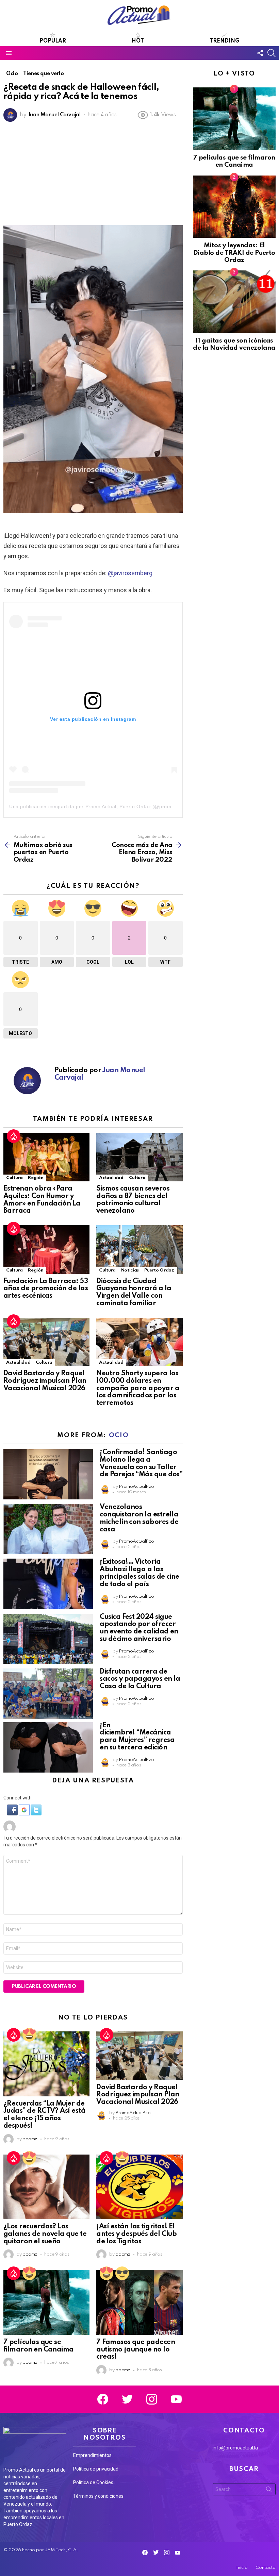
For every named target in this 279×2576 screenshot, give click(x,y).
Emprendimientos (92, 2455)
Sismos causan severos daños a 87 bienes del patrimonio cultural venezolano (133, 1200)
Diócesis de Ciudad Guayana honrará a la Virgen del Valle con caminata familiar (134, 1292)
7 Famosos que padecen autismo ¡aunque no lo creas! (136, 2350)
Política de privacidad (96, 2469)
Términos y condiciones (98, 2496)
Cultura (14, 1178)
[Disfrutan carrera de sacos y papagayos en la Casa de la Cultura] (48, 1694)
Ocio (119, 1435)
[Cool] (122, 2273)
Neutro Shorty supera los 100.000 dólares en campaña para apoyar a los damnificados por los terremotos (138, 1388)
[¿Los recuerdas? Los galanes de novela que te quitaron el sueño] (46, 2187)
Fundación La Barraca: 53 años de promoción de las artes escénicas (46, 1289)
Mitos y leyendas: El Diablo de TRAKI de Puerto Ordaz (234, 253)
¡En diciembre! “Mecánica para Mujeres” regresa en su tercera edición (137, 1737)
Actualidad (111, 1178)
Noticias (130, 1270)
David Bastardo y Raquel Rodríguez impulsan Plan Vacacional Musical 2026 (45, 1381)
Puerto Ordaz (159, 1270)
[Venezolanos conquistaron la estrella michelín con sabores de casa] (48, 1529)
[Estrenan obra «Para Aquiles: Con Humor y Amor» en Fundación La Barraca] (46, 1157)
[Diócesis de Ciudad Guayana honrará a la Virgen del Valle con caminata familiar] (139, 1249)
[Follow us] (260, 53)
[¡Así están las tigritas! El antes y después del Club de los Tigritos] (139, 2187)
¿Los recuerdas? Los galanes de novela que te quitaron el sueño (45, 2234)
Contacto (266, 2568)
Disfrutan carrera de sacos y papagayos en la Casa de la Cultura (140, 1679)
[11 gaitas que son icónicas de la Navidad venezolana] (234, 302)
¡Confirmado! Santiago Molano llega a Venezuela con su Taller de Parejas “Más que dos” (141, 1464)
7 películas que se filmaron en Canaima (39, 2346)
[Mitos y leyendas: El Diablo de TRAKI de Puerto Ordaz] (234, 207)
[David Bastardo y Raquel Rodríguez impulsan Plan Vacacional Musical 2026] (46, 1342)
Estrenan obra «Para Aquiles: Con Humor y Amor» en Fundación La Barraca (42, 1200)
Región (36, 1178)
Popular (53, 41)
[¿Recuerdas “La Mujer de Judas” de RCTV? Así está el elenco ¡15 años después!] (46, 2064)
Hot (138, 41)
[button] (13, 1814)
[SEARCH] (272, 53)
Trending (225, 41)
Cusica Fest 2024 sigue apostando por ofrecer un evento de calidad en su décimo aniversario (139, 1628)
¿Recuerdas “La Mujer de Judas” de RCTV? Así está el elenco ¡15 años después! (44, 2115)
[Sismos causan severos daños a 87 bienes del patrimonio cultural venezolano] (139, 1157)
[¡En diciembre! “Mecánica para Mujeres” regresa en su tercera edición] (48, 1747)
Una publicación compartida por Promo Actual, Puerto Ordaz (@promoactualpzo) (104, 807)
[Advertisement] (93, 174)
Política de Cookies (93, 2482)
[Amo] (29, 2035)
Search (269, 2491)
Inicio (242, 2568)
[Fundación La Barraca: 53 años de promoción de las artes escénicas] (46, 1249)
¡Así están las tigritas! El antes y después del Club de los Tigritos (136, 2234)
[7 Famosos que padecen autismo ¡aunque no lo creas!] (139, 2302)
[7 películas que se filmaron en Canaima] (46, 2302)
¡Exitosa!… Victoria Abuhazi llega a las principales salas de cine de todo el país (139, 1573)
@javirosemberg (130, 573)
